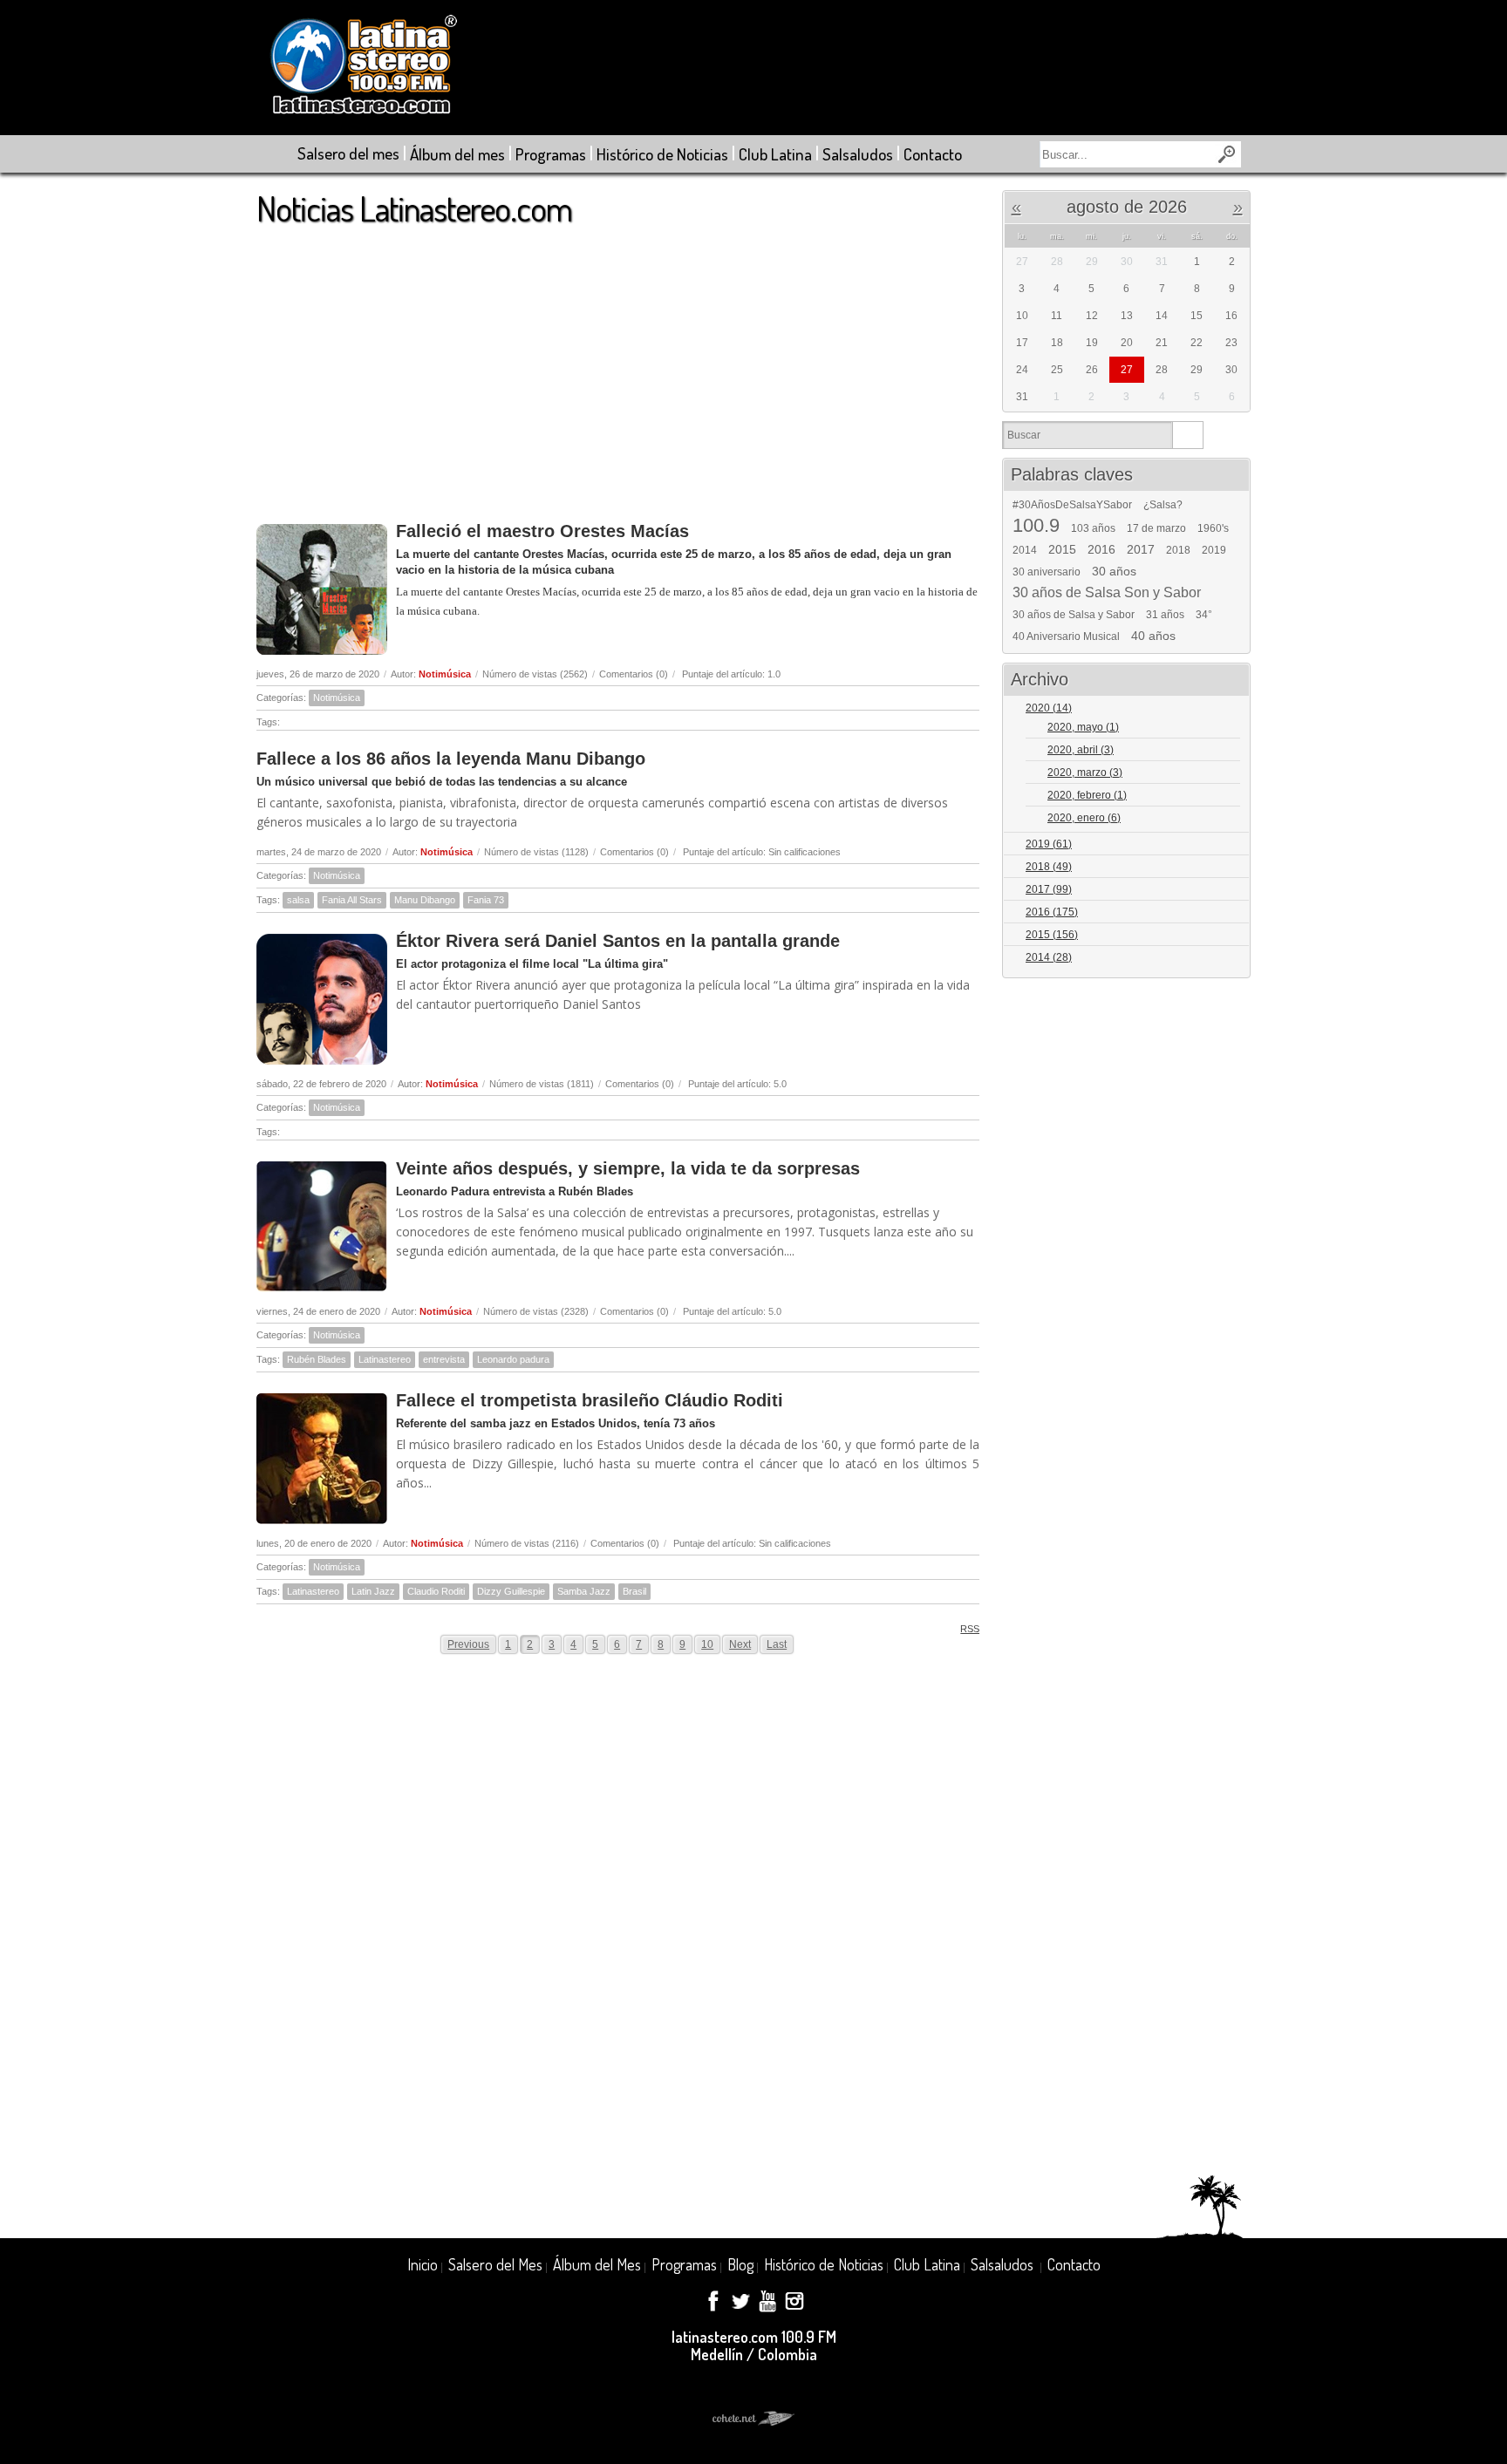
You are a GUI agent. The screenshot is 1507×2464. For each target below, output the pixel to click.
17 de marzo (1156, 528)
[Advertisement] (618, 365)
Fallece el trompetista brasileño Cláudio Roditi (590, 1400)
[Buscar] (1187, 435)
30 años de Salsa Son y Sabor (1107, 593)
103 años (1093, 528)
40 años (1153, 636)
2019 (1214, 550)
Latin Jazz (373, 1591)
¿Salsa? (1163, 505)
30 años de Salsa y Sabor (1074, 615)
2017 (1141, 549)
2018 (1178, 550)
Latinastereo (385, 1359)
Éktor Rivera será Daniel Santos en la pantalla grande (618, 941)
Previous (468, 1644)
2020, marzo (1085, 773)
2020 (1049, 708)
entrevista (444, 1359)
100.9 (1036, 526)
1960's (1213, 528)
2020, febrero (1087, 795)
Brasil (634, 1591)
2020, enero (1084, 818)
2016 (1101, 549)
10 (707, 1644)
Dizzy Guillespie (511, 1591)
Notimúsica (445, 674)
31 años (1165, 615)
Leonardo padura (513, 1359)
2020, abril (1081, 750)
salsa (298, 900)
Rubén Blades (317, 1359)
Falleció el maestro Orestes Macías (542, 531)
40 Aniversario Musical (1066, 636)
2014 (1025, 550)
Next (740, 1644)
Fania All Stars (352, 900)
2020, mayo (1083, 727)
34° (1204, 615)
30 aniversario (1047, 572)
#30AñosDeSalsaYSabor (1072, 505)
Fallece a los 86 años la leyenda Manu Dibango (451, 759)
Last (777, 1644)
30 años (1114, 571)
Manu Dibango (425, 900)
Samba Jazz (584, 1591)
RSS (970, 1629)
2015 (1062, 549)
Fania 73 (486, 900)
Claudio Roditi (436, 1591)
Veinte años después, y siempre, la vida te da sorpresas (628, 1168)
